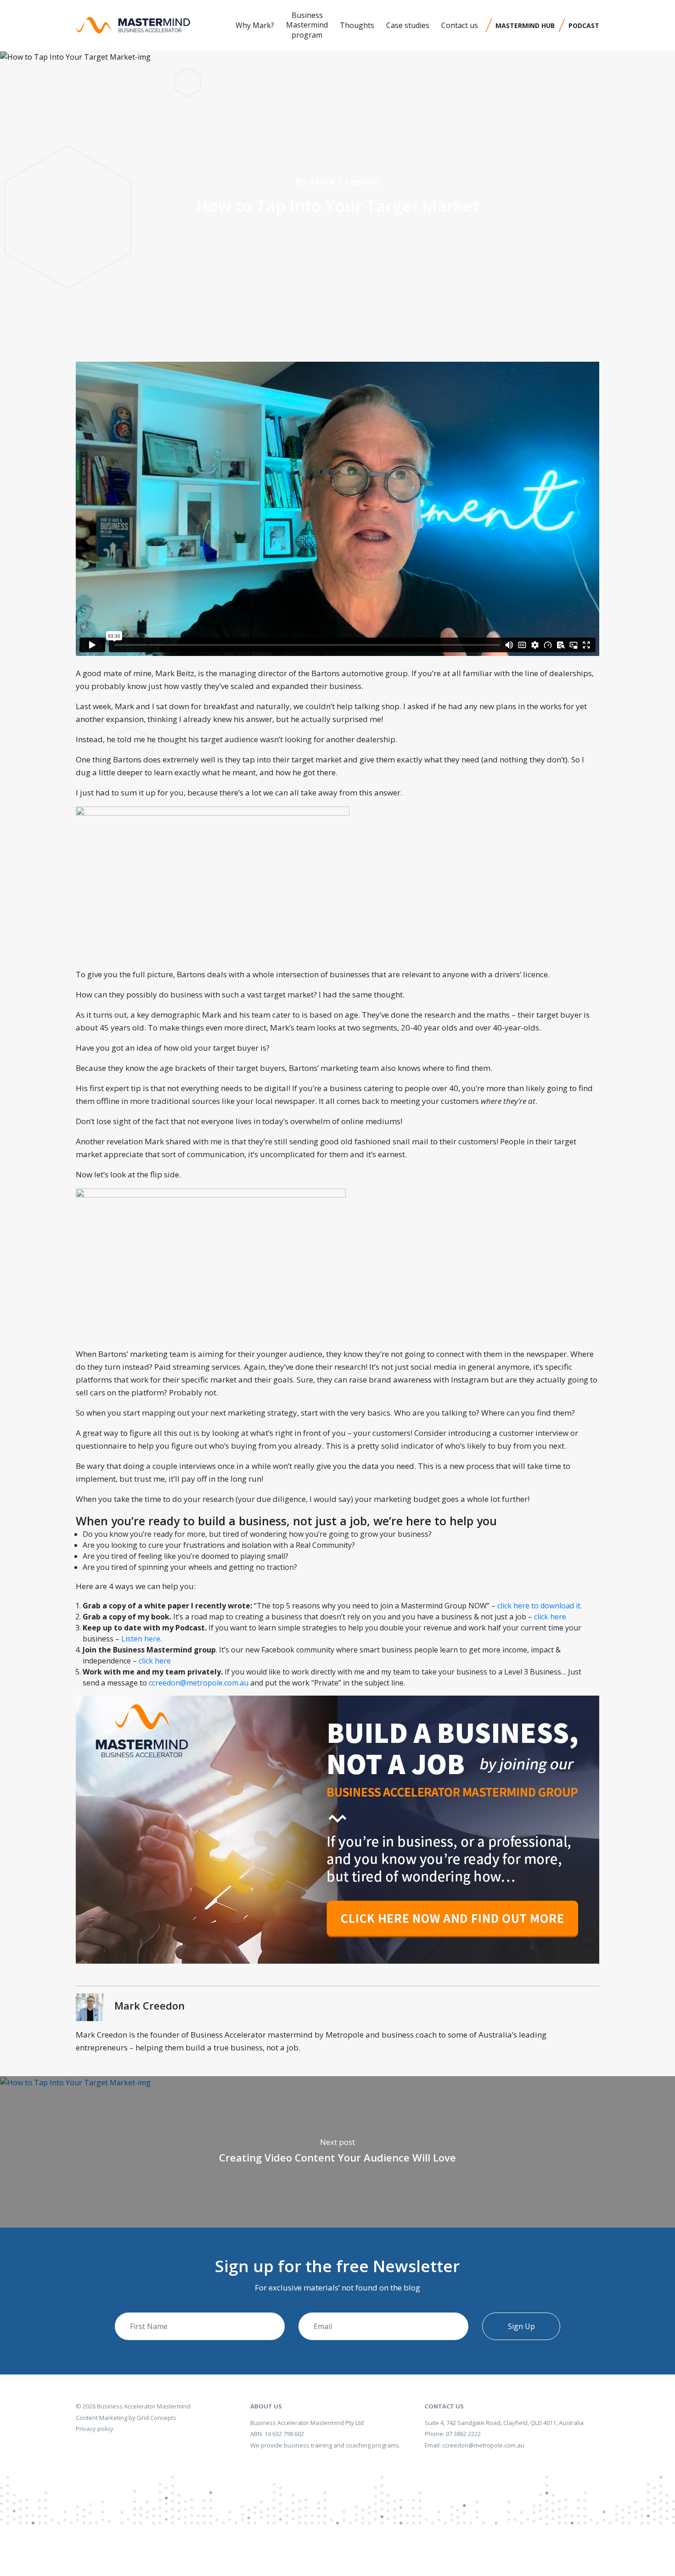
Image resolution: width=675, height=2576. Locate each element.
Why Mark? (255, 25)
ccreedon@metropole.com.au (199, 1683)
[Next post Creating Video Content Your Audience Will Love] (75, 2082)
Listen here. (141, 1639)
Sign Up (521, 2326)
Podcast (584, 25)
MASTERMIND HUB (525, 25)
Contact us (460, 25)
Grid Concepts (157, 2418)
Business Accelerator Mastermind (144, 2406)
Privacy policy (95, 2429)
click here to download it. (539, 1606)
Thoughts (357, 25)
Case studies (408, 25)
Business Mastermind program (307, 25)
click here (550, 1617)
